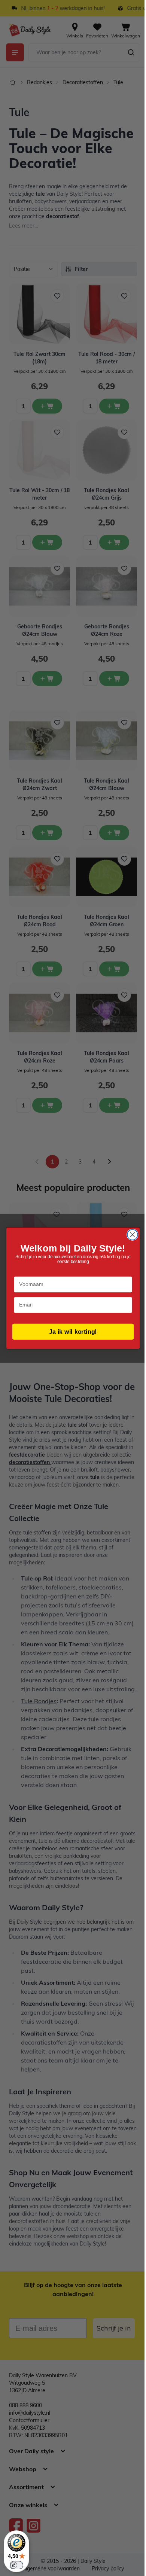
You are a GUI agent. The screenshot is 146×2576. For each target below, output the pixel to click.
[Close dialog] (133, 1235)
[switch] (16, 2565)
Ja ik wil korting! (73, 1332)
